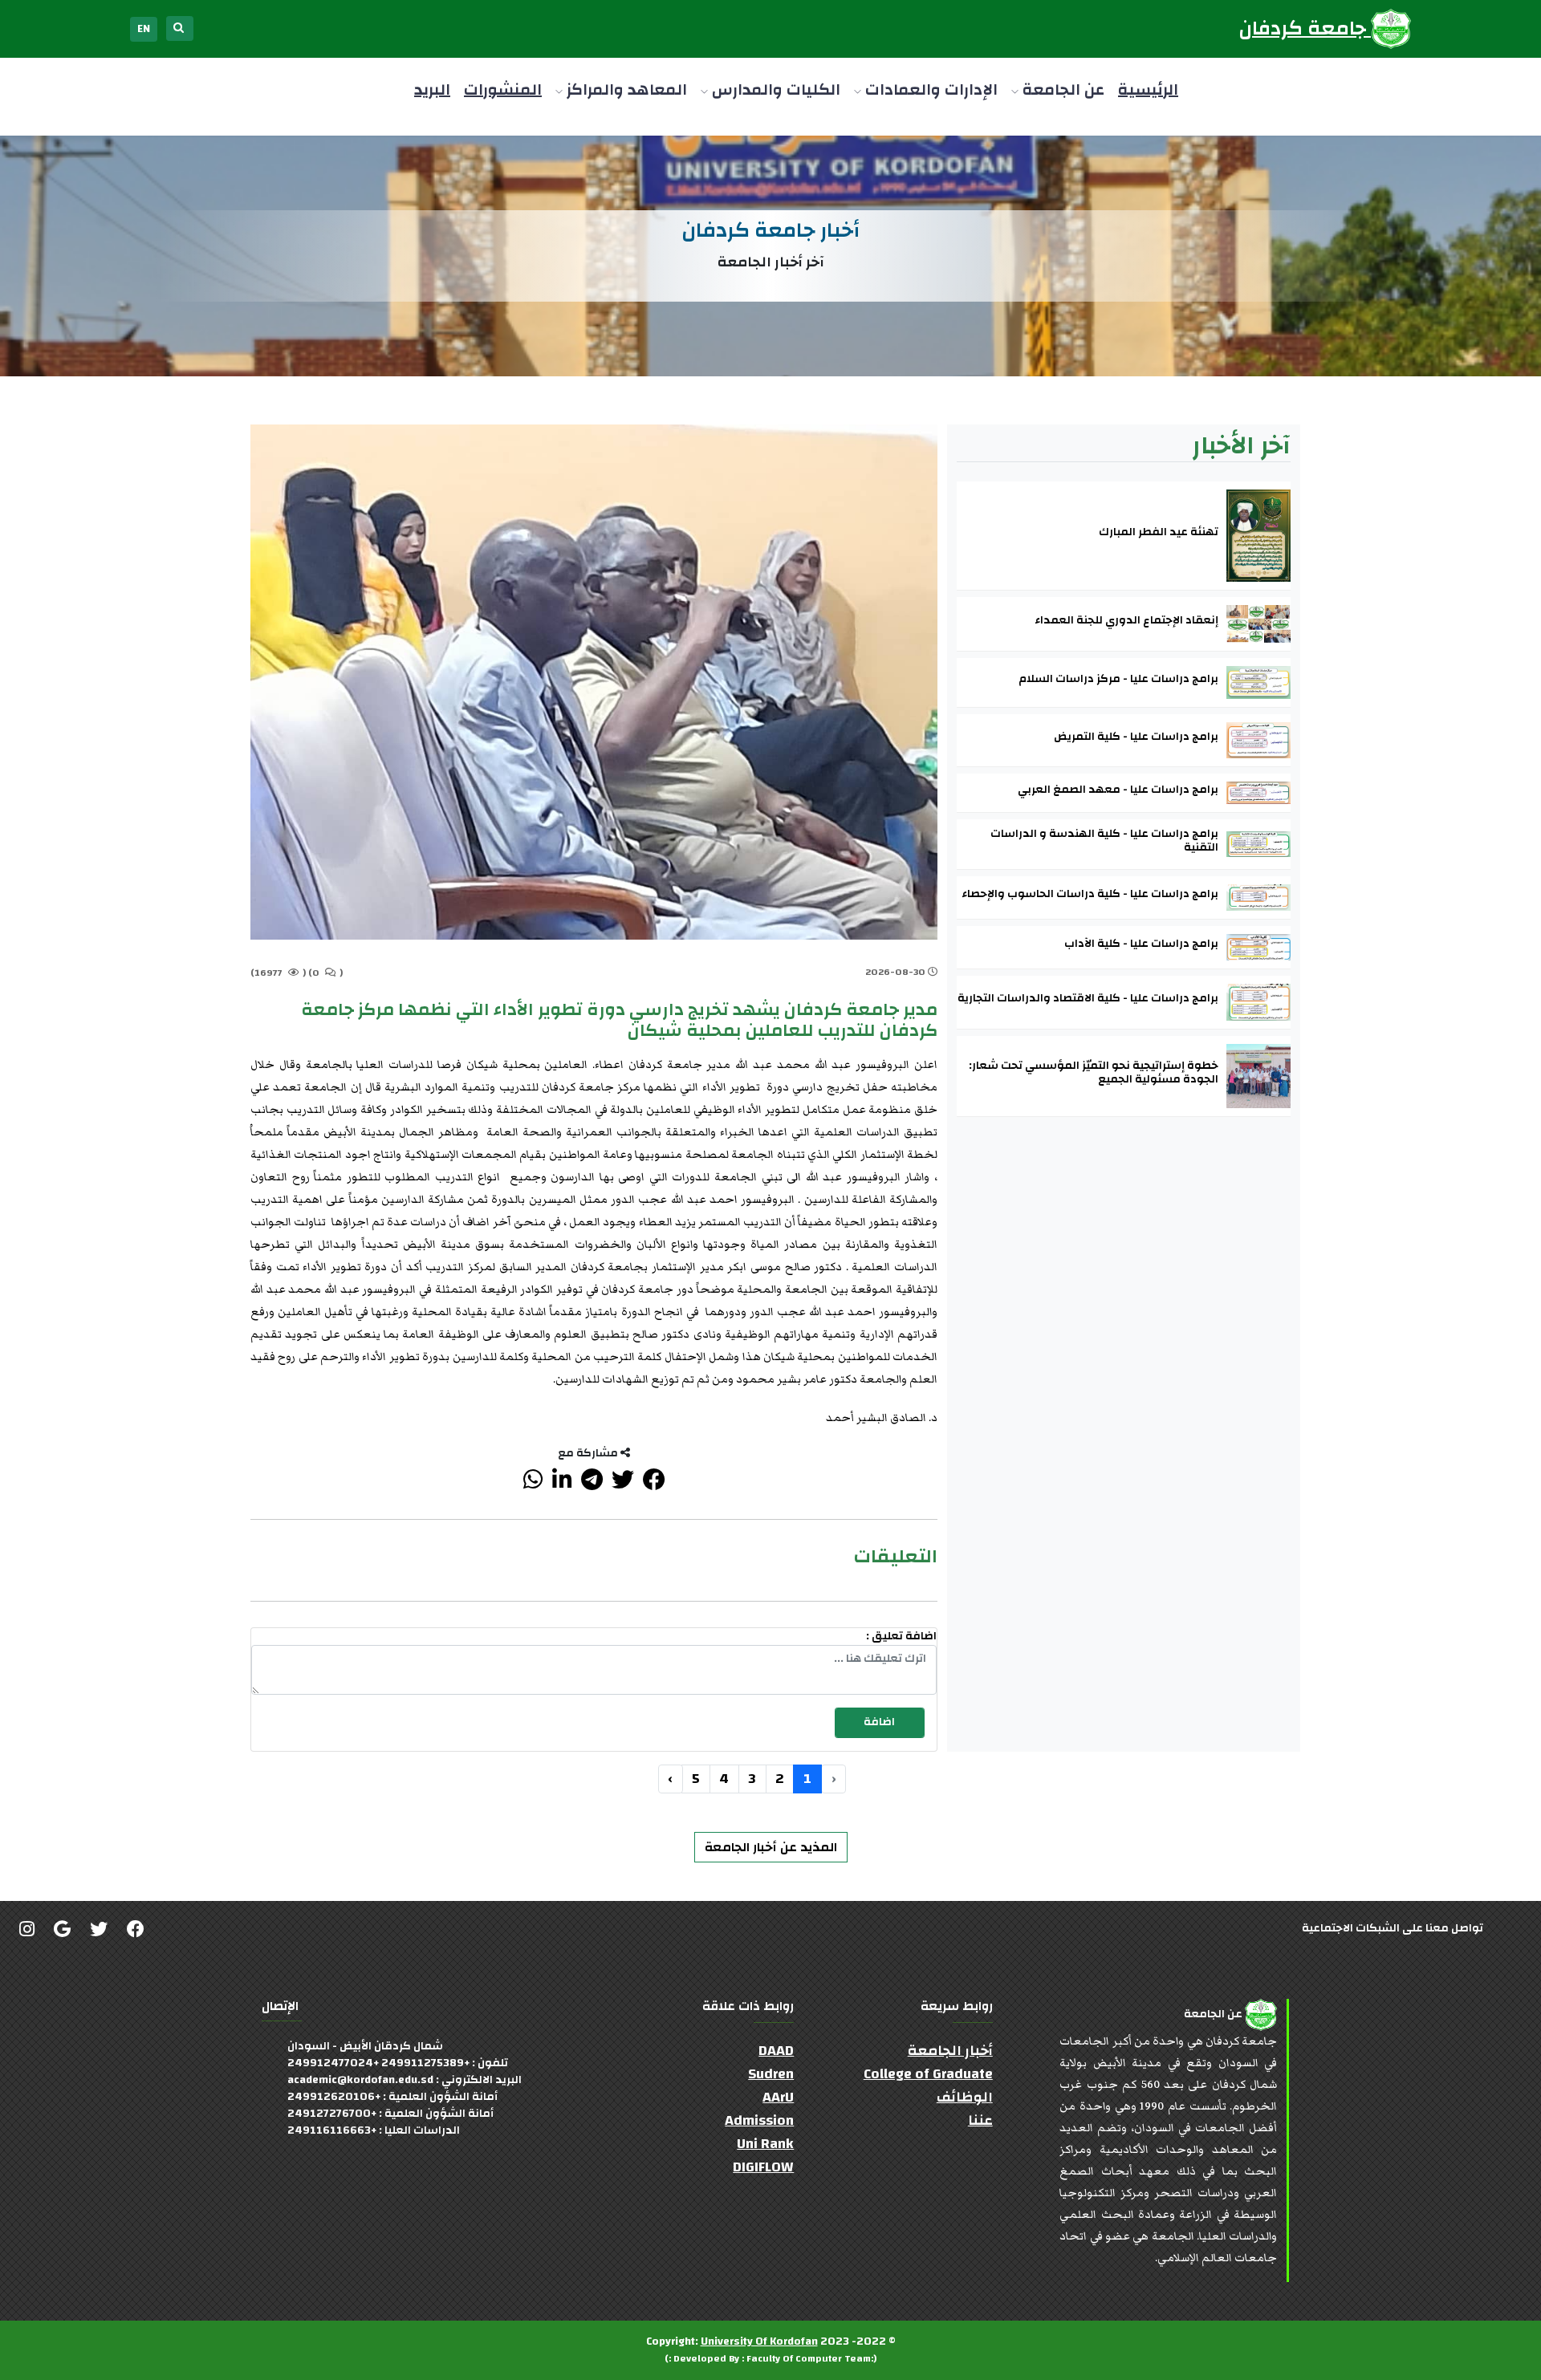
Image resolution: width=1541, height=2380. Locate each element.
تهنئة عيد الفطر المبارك (1159, 532)
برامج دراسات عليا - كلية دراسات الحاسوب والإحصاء (1090, 894)
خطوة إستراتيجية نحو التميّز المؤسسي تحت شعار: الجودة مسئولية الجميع (1094, 1073)
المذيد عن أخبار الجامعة (771, 1847)
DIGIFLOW (763, 2167)
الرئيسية (1148, 89)
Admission (759, 2120)
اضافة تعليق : (901, 1637)
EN (144, 29)
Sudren (771, 2074)
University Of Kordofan (759, 2341)
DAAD (776, 2051)
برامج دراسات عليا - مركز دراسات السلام (1118, 679)
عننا (980, 2120)
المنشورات (503, 89)
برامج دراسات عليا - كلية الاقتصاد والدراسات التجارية (1088, 999)
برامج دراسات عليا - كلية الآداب (1141, 944)
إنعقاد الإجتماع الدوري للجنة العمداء (1126, 621)
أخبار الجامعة (950, 2051)
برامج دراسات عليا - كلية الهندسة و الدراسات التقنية (1104, 841)
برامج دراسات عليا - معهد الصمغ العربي (1118, 790)
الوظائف (965, 2097)
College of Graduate (928, 2074)
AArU (778, 2097)
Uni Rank (765, 2144)
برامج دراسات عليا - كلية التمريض (1136, 737)
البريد (432, 89)
